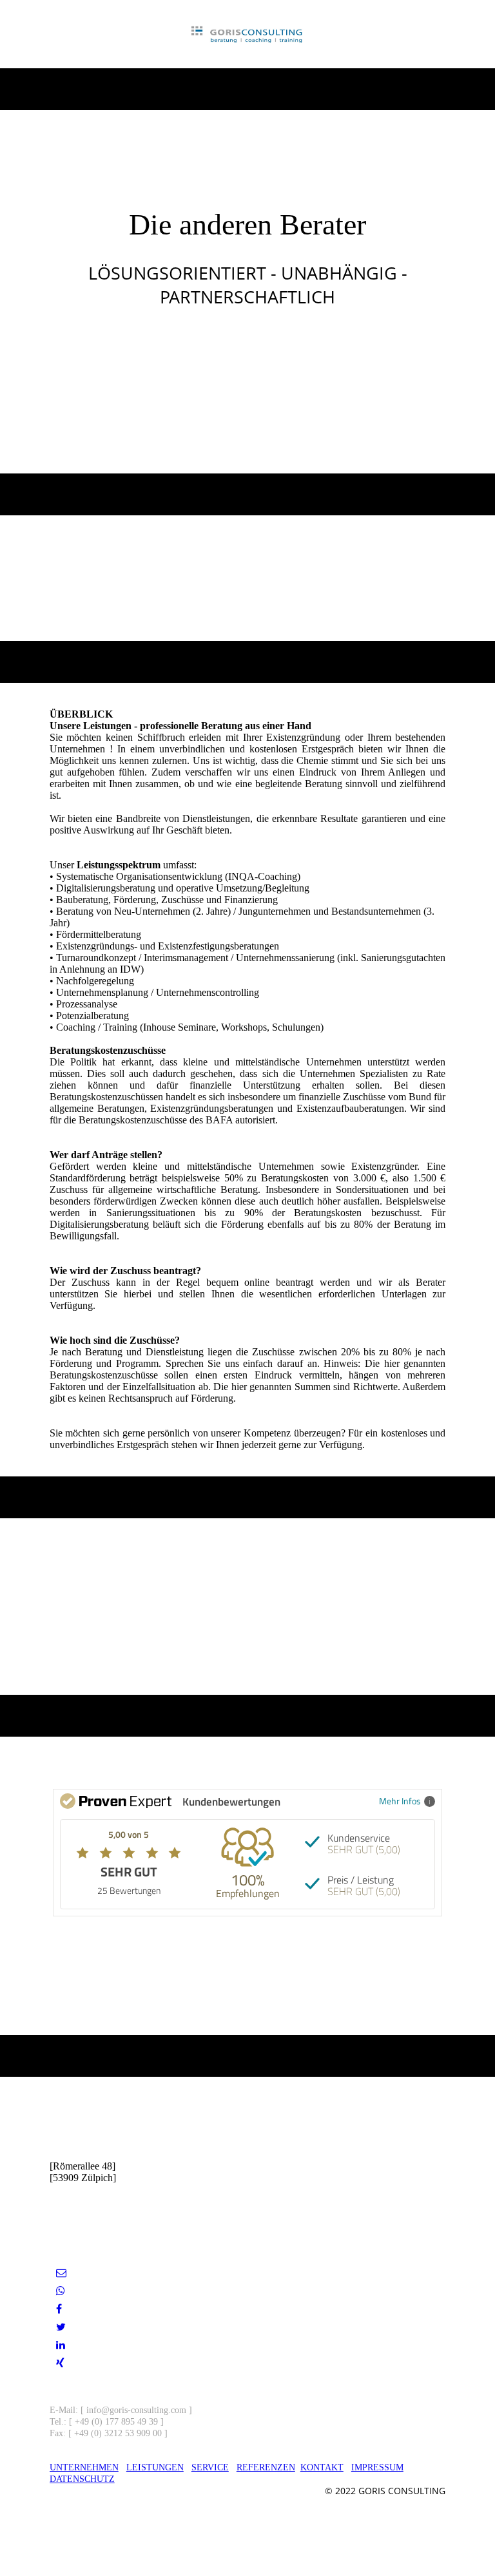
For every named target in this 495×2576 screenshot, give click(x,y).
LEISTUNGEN (155, 2467)
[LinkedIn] (61, 2345)
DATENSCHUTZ (82, 2479)
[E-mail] (61, 2273)
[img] (248, 34)
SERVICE (210, 2467)
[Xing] (60, 2363)
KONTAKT (322, 2467)
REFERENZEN (266, 2467)
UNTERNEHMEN (84, 2467)
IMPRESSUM (377, 2467)
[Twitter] (61, 2327)
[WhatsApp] (61, 2291)
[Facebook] (59, 2309)
